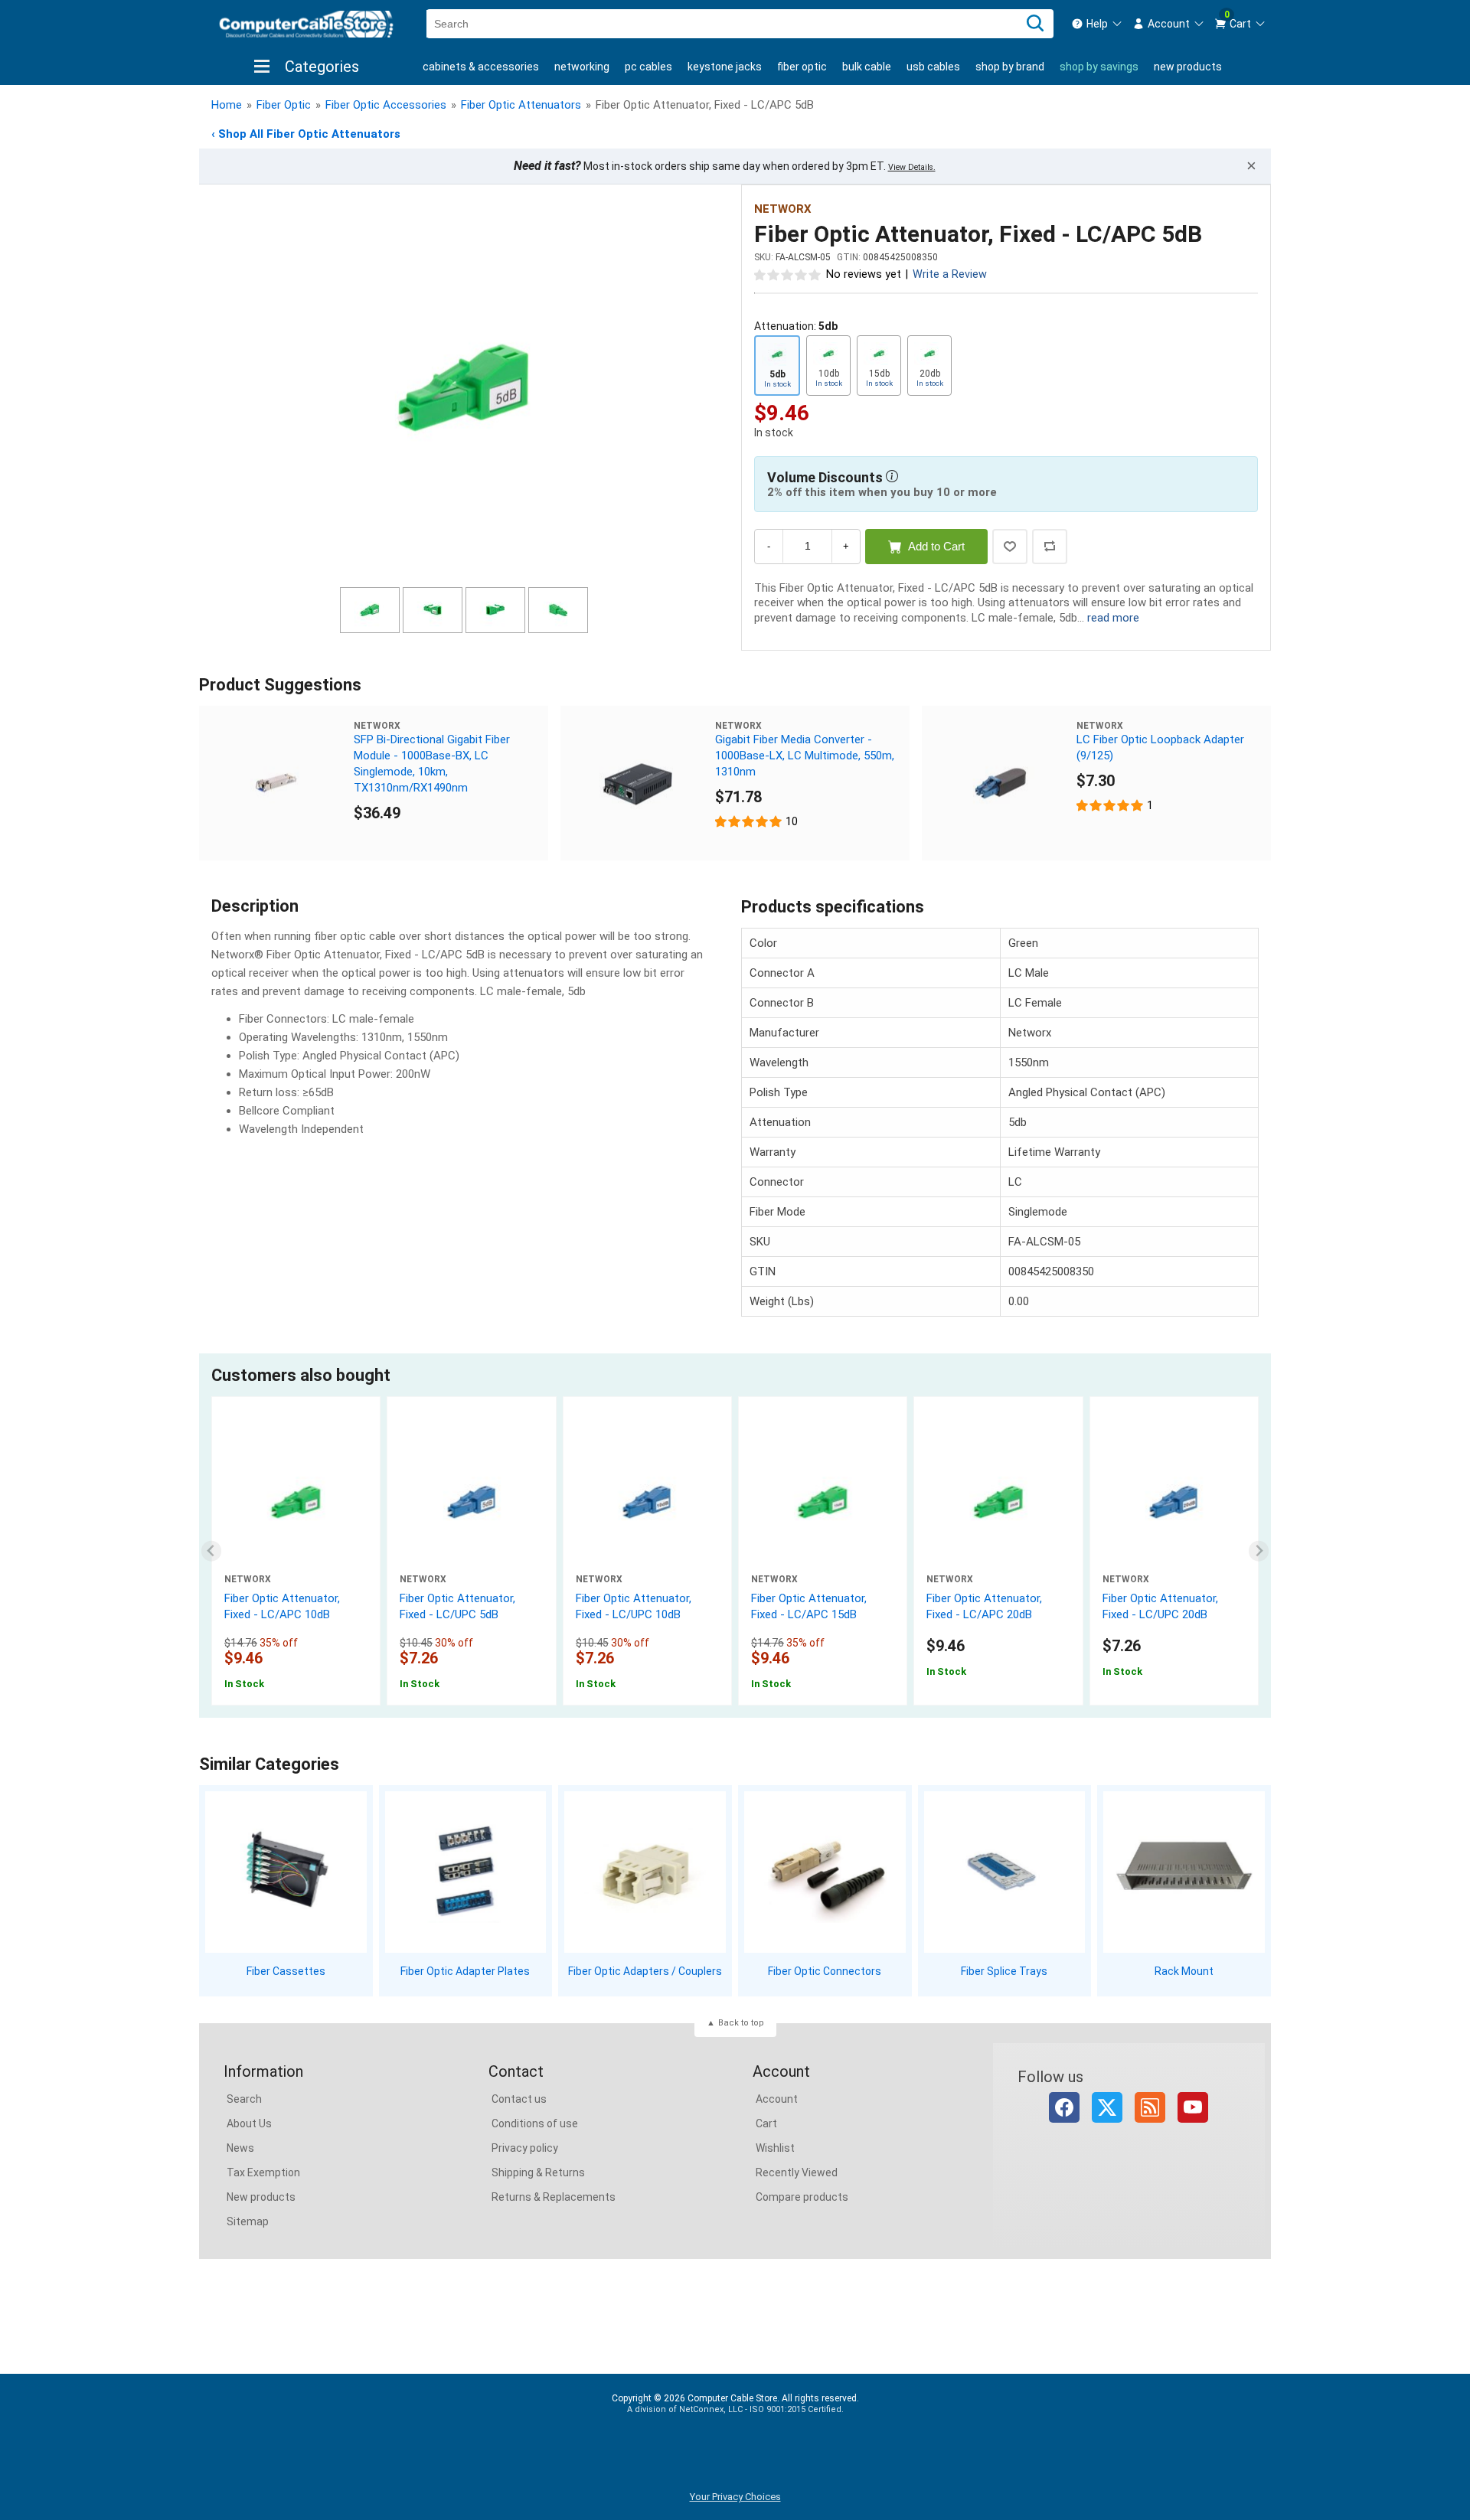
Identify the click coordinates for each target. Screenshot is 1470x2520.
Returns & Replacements (554, 2197)
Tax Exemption (263, 2172)
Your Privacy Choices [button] (735, 2497)
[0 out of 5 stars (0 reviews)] (788, 274)
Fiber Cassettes (286, 1971)
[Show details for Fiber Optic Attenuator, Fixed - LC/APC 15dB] (823, 1502)
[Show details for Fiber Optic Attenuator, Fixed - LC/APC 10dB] (296, 1502)
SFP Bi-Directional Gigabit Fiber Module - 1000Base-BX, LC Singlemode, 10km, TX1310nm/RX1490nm (432, 764)
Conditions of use (535, 2123)
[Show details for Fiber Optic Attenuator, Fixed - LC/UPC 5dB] (471, 1502)
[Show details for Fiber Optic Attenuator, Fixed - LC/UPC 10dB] (647, 1502)
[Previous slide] (212, 1551)
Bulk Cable (867, 67)
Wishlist (775, 2148)
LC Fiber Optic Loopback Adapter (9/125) (1160, 748)
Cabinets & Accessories (481, 67)
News (240, 2148)
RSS (1150, 2107)
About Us (249, 2123)
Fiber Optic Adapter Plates (465, 1971)
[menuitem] (1097, 24)
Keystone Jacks (725, 67)
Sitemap (248, 2221)
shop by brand (1010, 67)
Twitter (1107, 2107)
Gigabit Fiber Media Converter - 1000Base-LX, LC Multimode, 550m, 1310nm (805, 756)
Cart (766, 2123)
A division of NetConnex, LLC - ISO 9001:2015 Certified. (735, 2409)
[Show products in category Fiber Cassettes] (286, 1872)
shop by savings (1099, 67)
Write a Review (950, 274)
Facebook (1064, 2107)
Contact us (519, 2099)
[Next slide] (1259, 1551)
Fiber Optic (802, 67)
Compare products (802, 2197)
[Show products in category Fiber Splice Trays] (1005, 1872)
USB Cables (933, 67)
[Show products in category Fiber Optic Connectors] (825, 1872)
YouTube (1193, 2107)
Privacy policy (525, 2148)
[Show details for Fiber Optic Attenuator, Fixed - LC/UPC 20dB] (1174, 1502)
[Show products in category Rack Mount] (1184, 1872)
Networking (582, 67)
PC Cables (648, 67)
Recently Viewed (797, 2172)
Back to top (741, 2023)
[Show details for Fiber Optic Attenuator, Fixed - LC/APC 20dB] (998, 1502)
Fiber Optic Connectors (825, 1971)
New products (1188, 67)
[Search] (1035, 24)
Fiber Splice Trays (1004, 1971)
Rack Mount (1184, 1971)
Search (244, 2099)
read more (1113, 618)
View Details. (912, 167)
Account (777, 2099)
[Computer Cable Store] (306, 24)
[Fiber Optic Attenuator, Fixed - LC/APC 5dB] (464, 388)
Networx (783, 209)
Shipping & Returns (538, 2172)
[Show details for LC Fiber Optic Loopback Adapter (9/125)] (999, 783)
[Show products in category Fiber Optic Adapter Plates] (466, 1872)
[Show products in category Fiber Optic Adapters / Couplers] (645, 1872)
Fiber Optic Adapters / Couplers (645, 1971)
